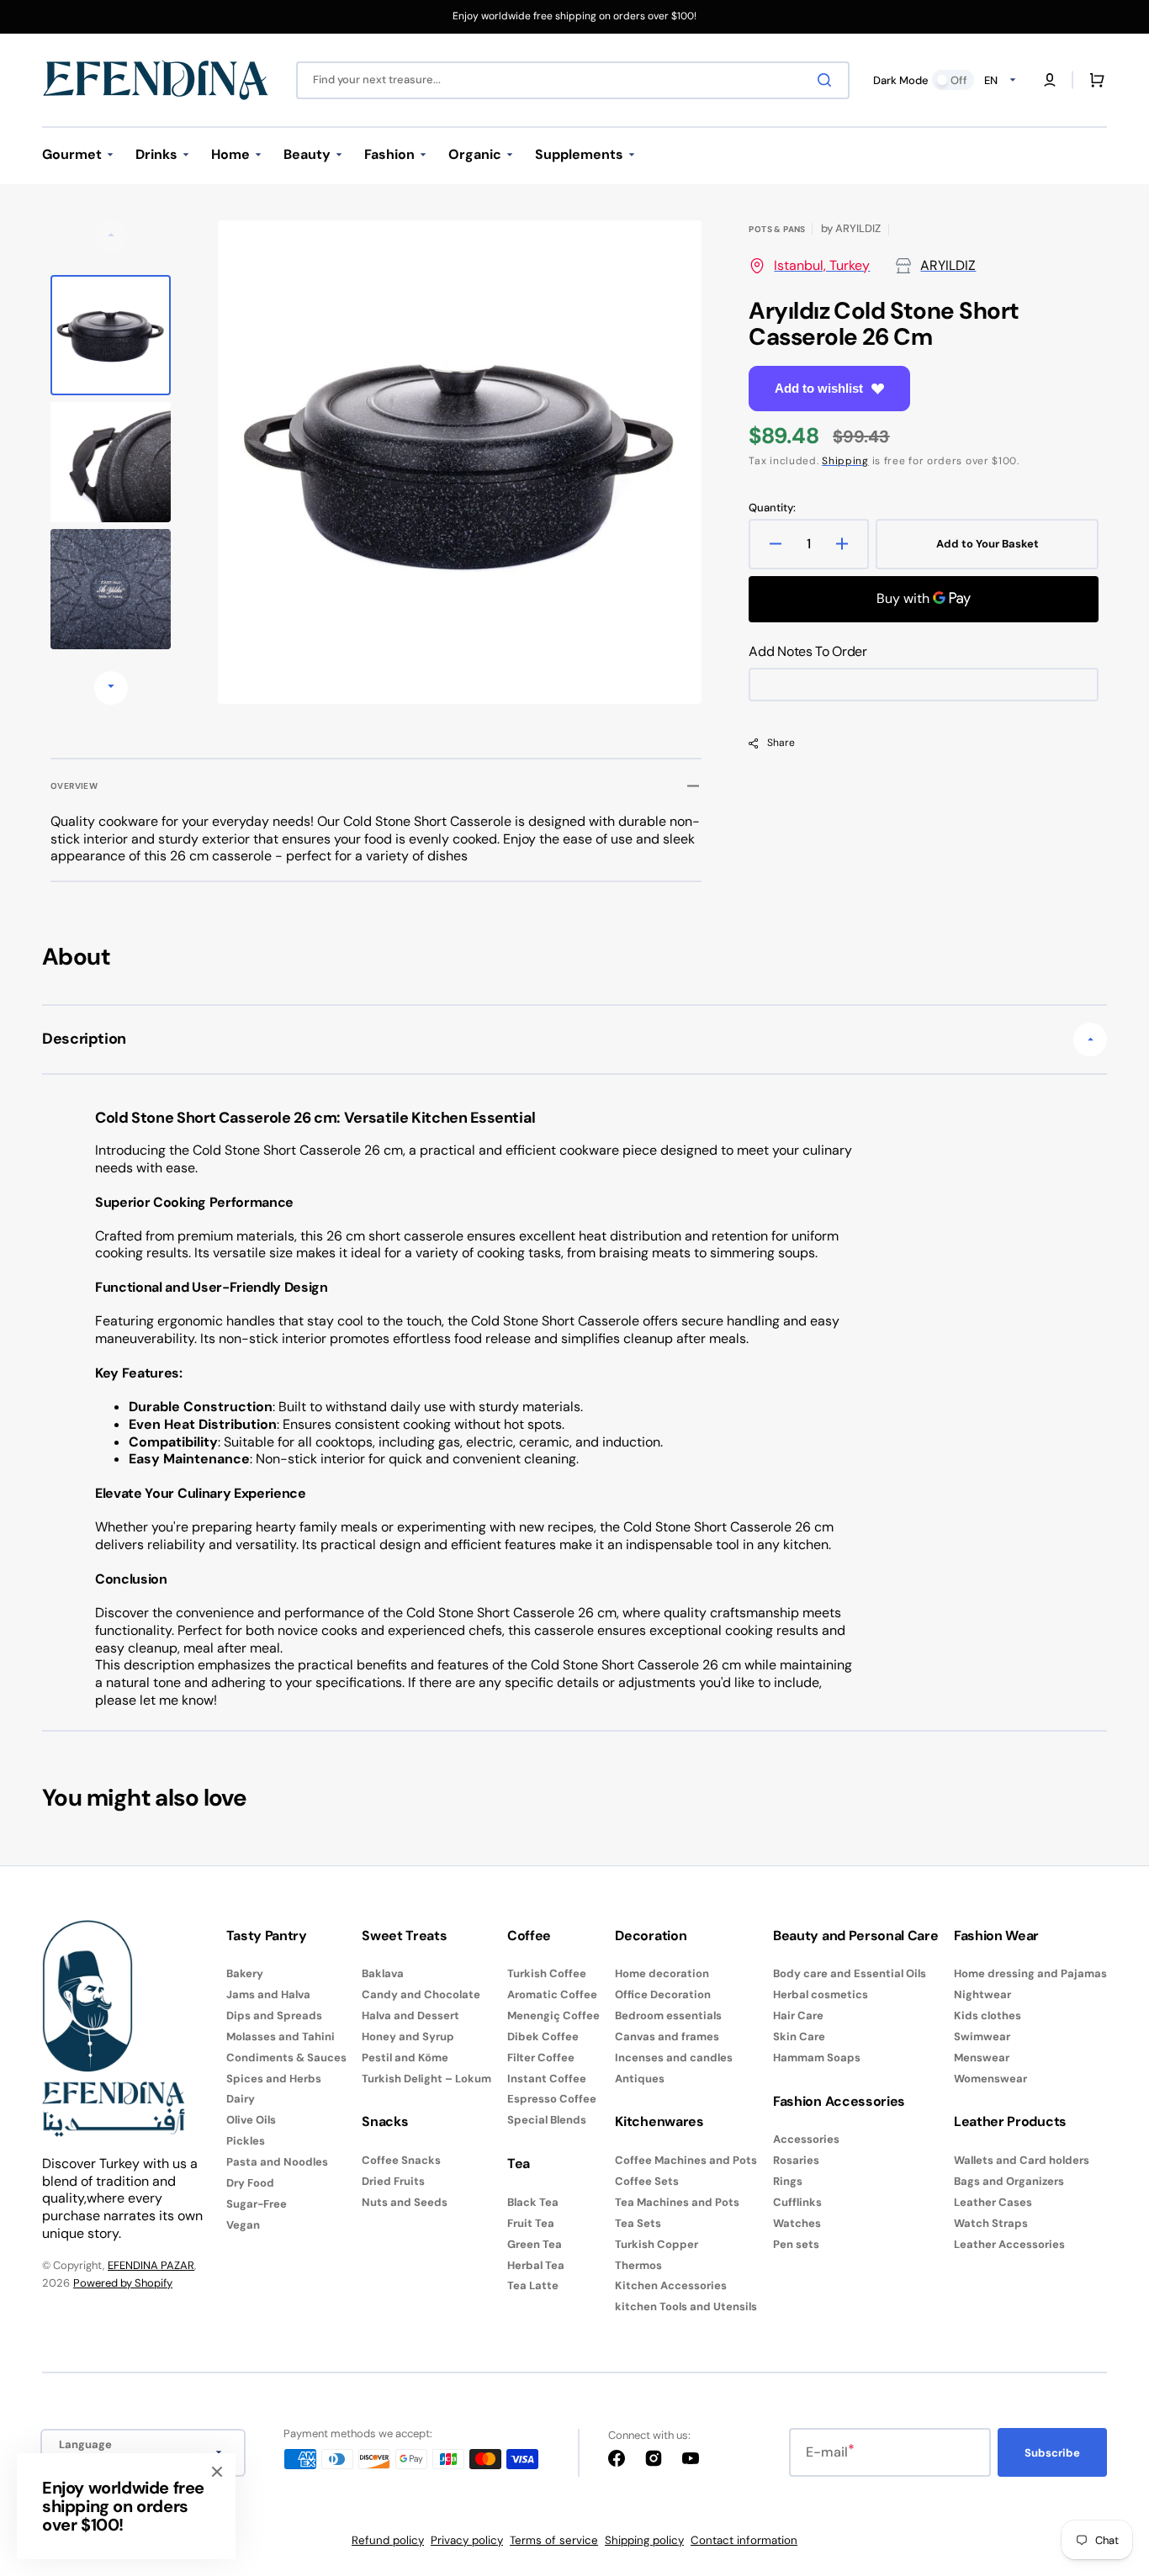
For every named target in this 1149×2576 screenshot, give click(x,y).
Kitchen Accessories (671, 2285)
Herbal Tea (536, 2265)
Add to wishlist (819, 388)
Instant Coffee (547, 2079)
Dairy (241, 2099)
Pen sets (796, 2244)
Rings (788, 2181)
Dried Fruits (393, 2181)
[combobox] (573, 80)
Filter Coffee (541, 2058)
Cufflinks (797, 2202)
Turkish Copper (657, 2244)
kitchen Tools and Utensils (686, 2306)
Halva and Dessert (410, 2015)
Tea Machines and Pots (677, 2202)
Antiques (640, 2079)
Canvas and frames (667, 2036)
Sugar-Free (257, 2204)
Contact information (744, 2540)
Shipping (845, 461)
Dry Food (250, 2183)
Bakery (245, 1974)
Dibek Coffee (543, 2036)
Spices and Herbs (274, 2079)
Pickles (246, 2141)
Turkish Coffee (547, 1974)
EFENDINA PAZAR (151, 2265)
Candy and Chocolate (421, 1994)
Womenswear (990, 2079)
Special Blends (547, 2120)
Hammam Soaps (817, 2058)
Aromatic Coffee (552, 1994)
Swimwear (982, 2036)
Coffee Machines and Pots (686, 2161)
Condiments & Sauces (286, 2058)
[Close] (217, 2472)
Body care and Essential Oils (850, 1974)
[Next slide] (111, 688)
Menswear (982, 2058)
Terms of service (554, 2540)
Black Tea (533, 2203)
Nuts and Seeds (405, 2202)
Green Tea (535, 2244)
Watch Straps (991, 2223)
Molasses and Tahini (281, 2036)
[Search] (828, 80)
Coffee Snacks (401, 2161)
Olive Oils (251, 2120)
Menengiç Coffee (553, 2015)
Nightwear (982, 1994)
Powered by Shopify (123, 2283)
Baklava (383, 1974)
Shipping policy (644, 2540)
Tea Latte (533, 2285)
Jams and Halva (268, 1994)
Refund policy (388, 2540)
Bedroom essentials (668, 2015)
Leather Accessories (1009, 2244)
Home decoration (662, 1974)
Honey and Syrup (408, 2036)
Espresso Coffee (552, 2099)
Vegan (243, 2225)
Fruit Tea (531, 2223)
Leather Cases (993, 2202)
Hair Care (798, 2015)
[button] (1050, 80)
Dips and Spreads (274, 2015)
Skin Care (799, 2036)
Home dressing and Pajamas (1030, 1974)
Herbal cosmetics (821, 1994)
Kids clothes (988, 2015)
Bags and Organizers (1009, 2181)
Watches (797, 2223)
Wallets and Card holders (1022, 2161)
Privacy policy (467, 2540)
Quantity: (772, 508)
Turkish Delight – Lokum (426, 2079)
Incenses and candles (674, 2058)
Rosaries (796, 2160)
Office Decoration (663, 1994)
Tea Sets (638, 2223)
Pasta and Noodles (277, 2162)
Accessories (806, 2140)
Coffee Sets (647, 2181)
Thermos (638, 2265)
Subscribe (1052, 2453)
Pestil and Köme (405, 2058)
